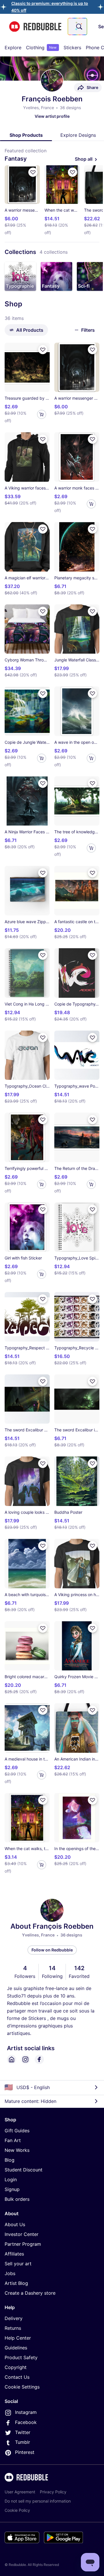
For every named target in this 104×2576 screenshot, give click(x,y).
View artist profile (52, 116)
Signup (12, 2189)
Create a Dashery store (30, 2293)
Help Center (18, 2338)
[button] (20, 276)
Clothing (41, 48)
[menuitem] (13, 48)
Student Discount (24, 2170)
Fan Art (13, 2140)
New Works (17, 2150)
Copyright (16, 2367)
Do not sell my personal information (38, 2501)
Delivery (14, 2318)
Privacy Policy (53, 2492)
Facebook (26, 2422)
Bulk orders (17, 2199)
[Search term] (79, 26)
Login (11, 2179)
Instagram (26, 2412)
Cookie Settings (22, 2387)
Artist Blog (16, 2283)
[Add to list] (33, 172)
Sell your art (18, 2264)
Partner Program (23, 2244)
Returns (13, 2328)
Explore (13, 48)
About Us (15, 2224)
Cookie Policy (17, 2510)
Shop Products (26, 135)
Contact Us (17, 2377)
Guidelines (16, 2348)
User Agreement (20, 2492)
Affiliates (14, 2254)
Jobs (10, 2273)
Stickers (72, 48)
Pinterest (25, 2452)
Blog (10, 2160)
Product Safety (21, 2357)
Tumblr (23, 2442)
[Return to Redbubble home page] (35, 27)
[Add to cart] (42, 414)
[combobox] (77, 26)
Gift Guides (17, 2131)
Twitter (23, 2432)
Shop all (84, 159)
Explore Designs (78, 135)
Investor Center (22, 2234)
